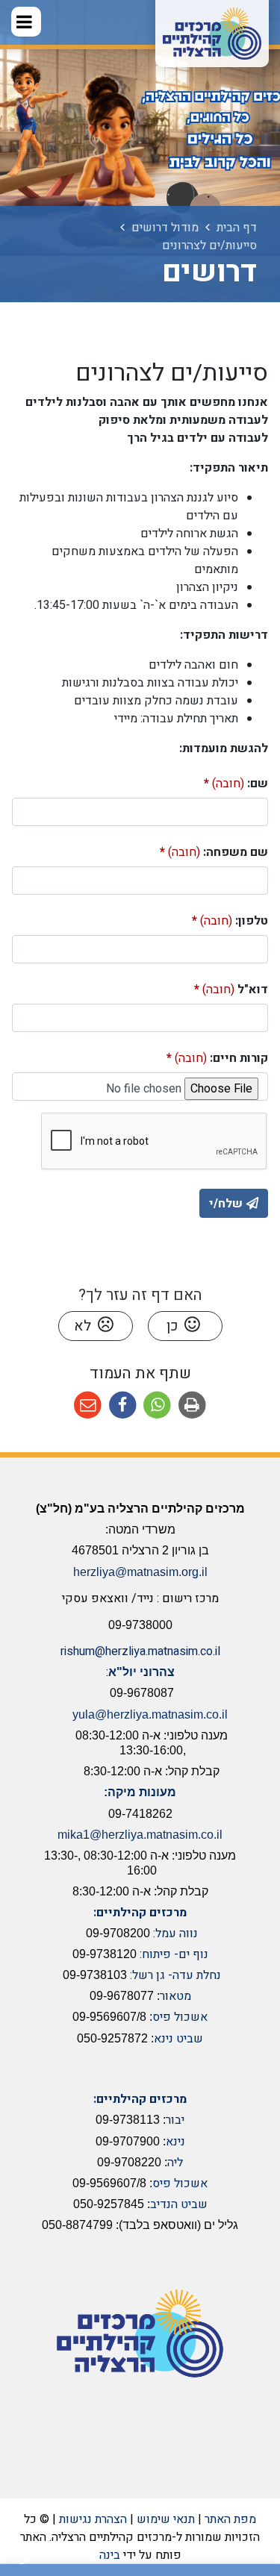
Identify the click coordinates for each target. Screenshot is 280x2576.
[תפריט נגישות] (22, 2557)
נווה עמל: (175, 1933)
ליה (175, 2163)
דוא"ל (207, 987)
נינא (175, 2142)
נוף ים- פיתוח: (174, 1954)
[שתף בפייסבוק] (123, 1406)
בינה (110, 2555)
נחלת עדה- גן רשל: (175, 1975)
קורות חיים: (193, 1056)
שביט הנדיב (179, 2204)
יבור (175, 2120)
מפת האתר (230, 2519)
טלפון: (206, 918)
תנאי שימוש (166, 2519)
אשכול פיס (180, 2017)
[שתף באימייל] (88, 1406)
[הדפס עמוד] (192, 1406)
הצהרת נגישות (93, 2519)
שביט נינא (178, 2039)
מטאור (175, 1996)
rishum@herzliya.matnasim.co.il (140, 1651)
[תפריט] (26, 22)
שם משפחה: (190, 850)
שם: (212, 781)
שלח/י (226, 1204)
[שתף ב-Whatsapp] (158, 1406)
